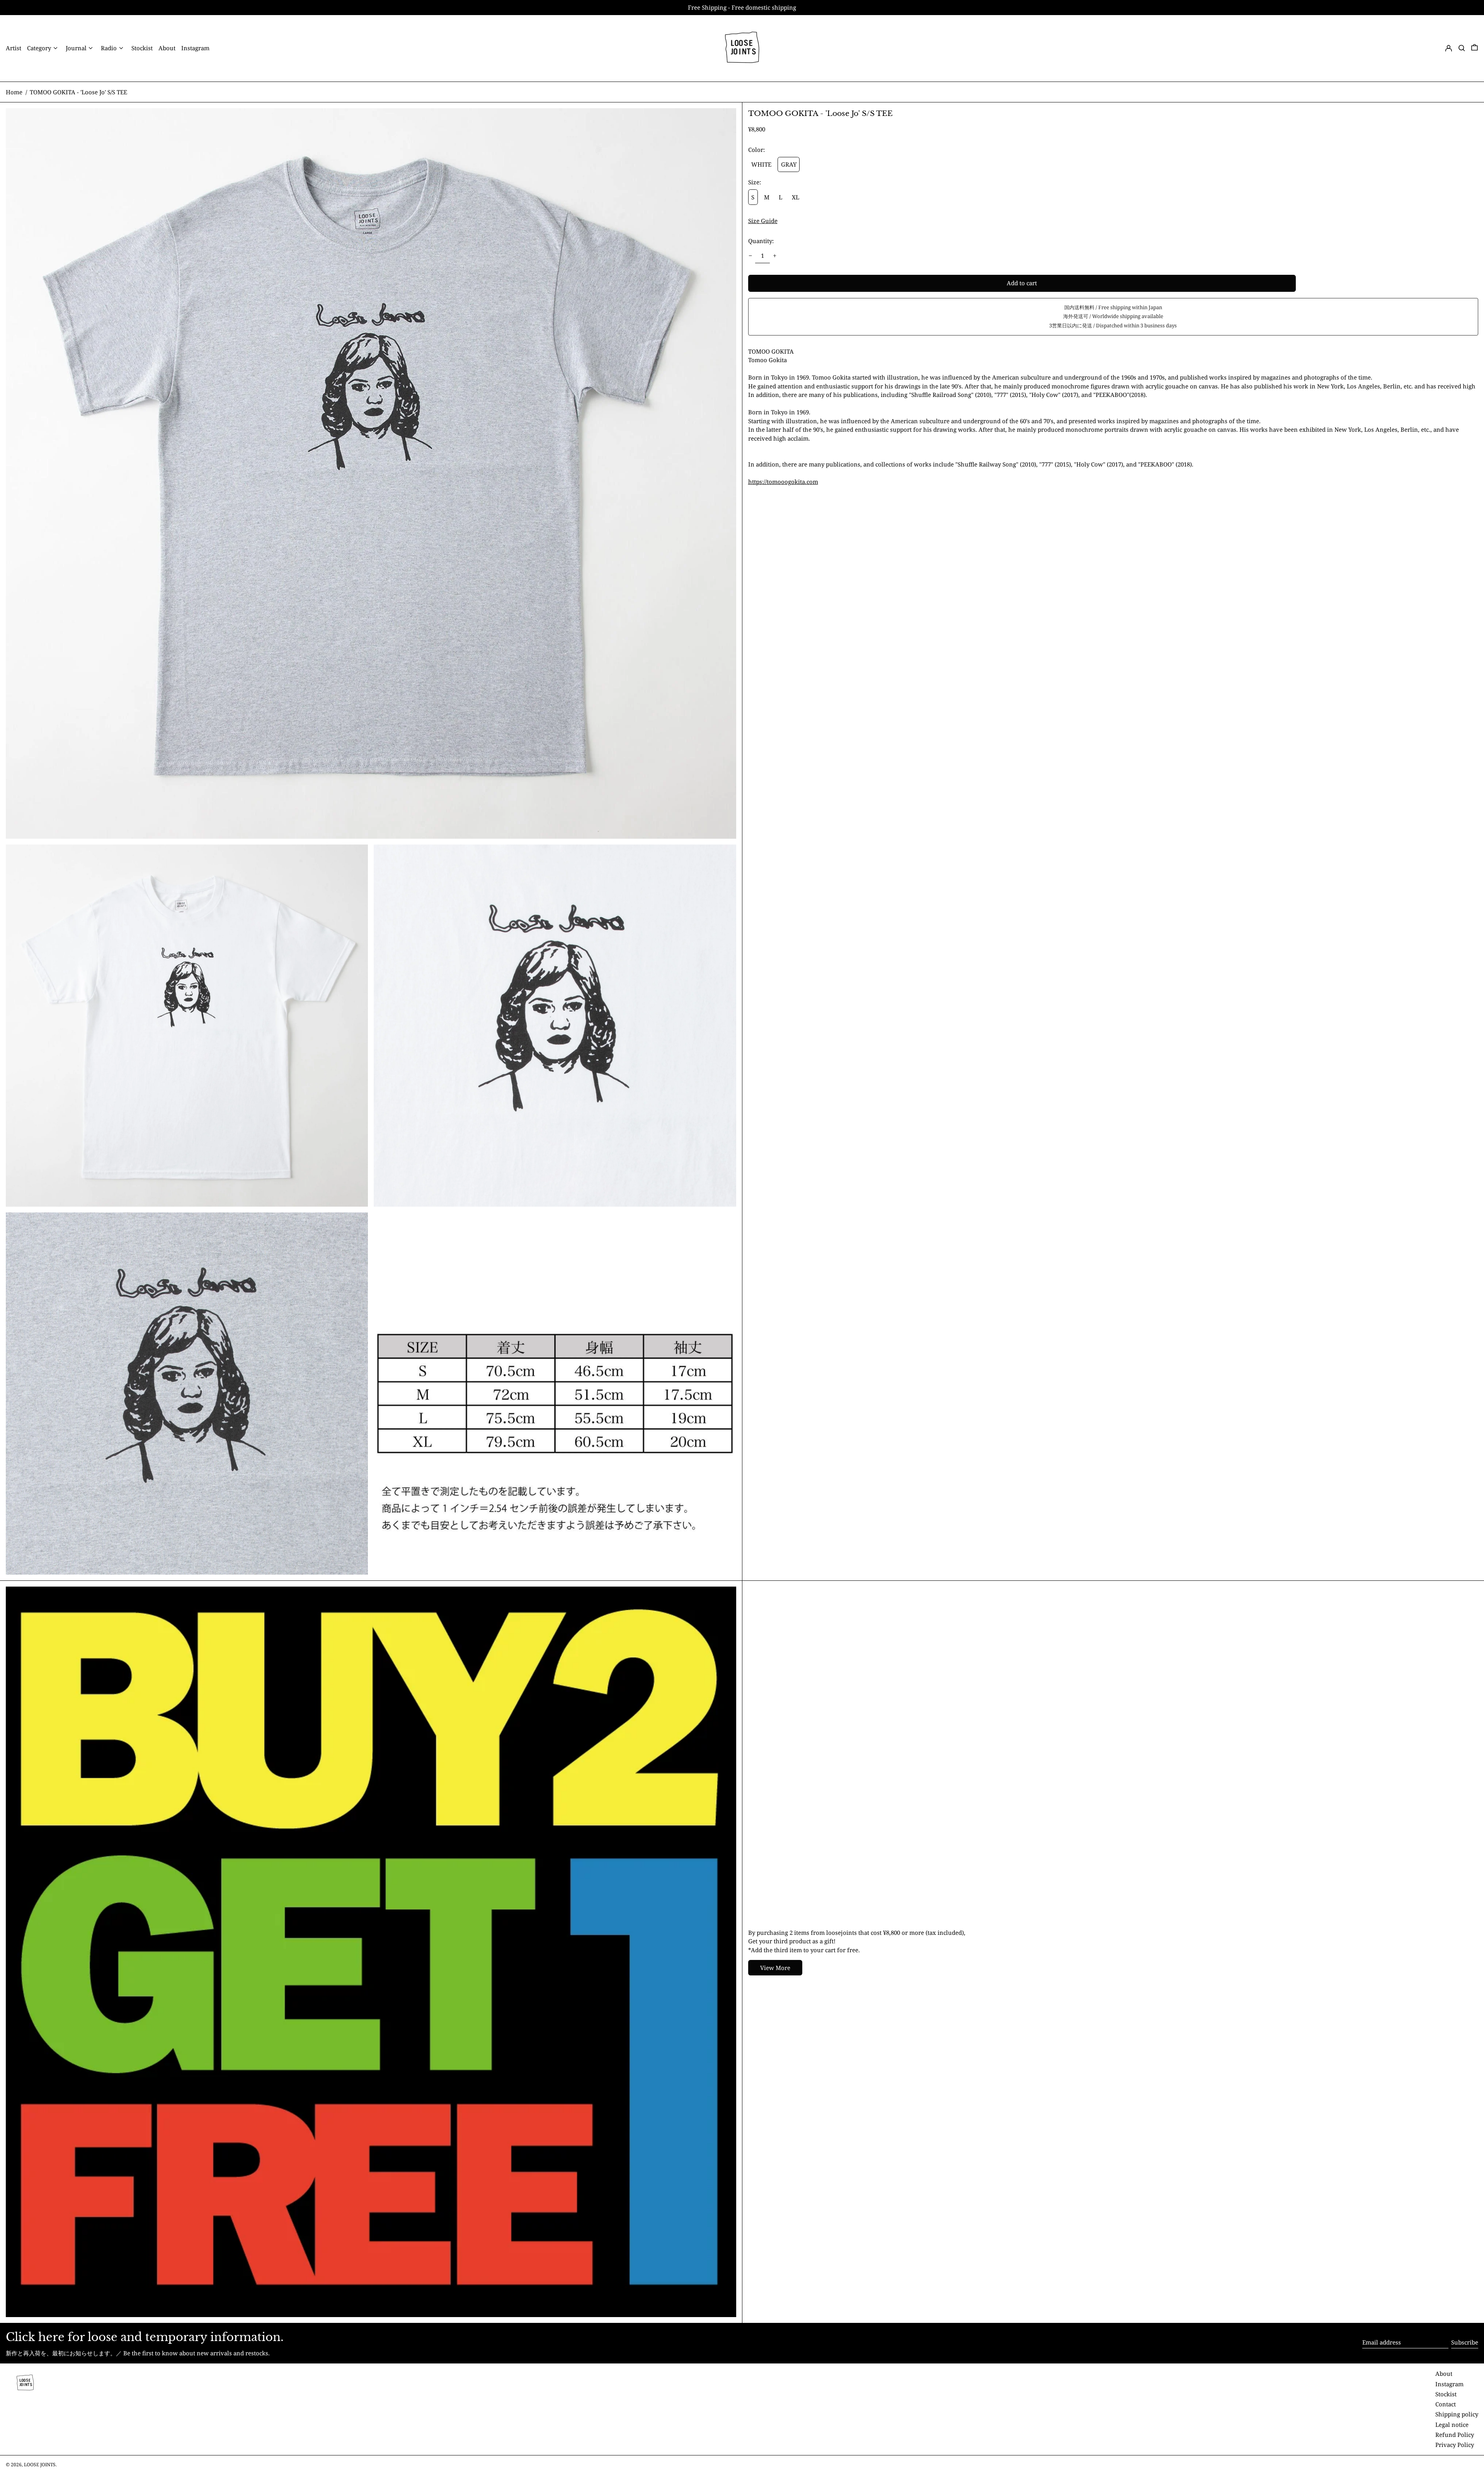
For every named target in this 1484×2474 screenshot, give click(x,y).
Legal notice (1452, 2425)
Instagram (1449, 2384)
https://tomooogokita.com (783, 482)
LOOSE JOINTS (40, 2465)
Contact (1446, 2404)
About (1444, 2374)
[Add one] (775, 255)
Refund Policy (1455, 2435)
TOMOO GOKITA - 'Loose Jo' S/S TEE (78, 92)
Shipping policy (1457, 2414)
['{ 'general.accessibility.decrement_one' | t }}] (750, 255)
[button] (1462, 48)
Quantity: (761, 241)
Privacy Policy (1455, 2445)
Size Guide (763, 221)
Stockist (1446, 2394)
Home (14, 92)
